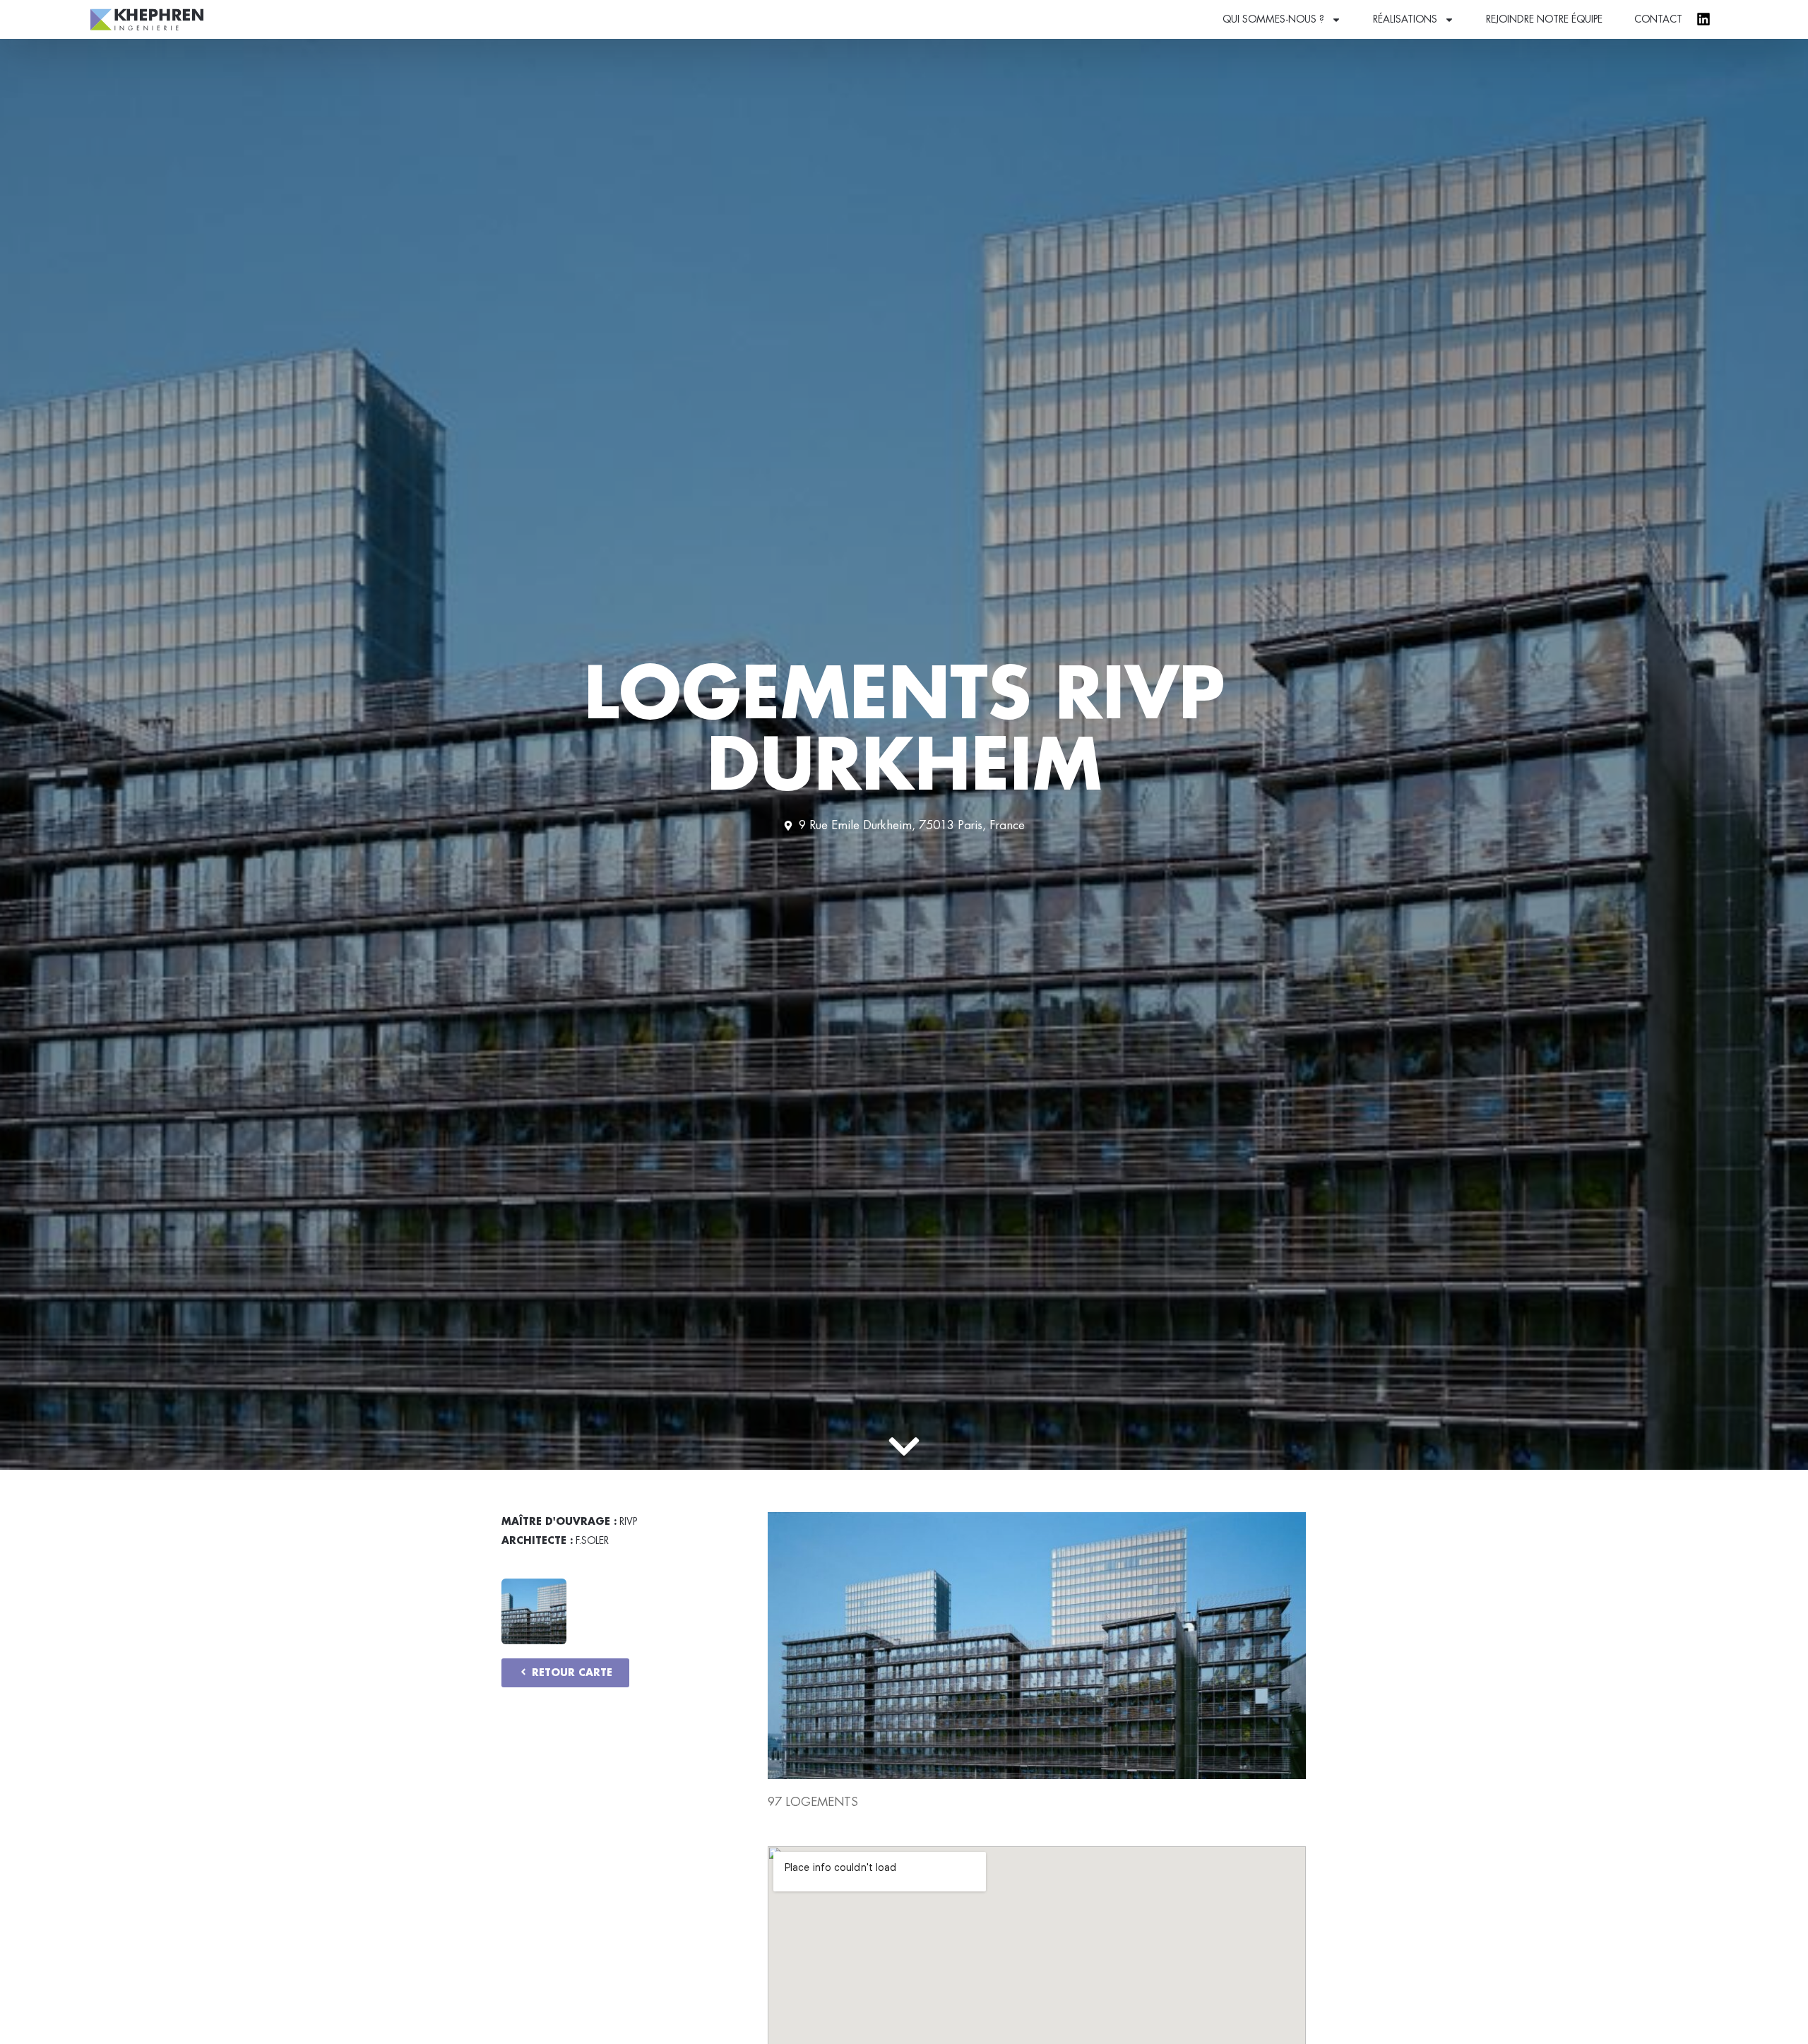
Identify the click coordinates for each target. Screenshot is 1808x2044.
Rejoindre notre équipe (1544, 19)
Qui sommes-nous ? (1273, 19)
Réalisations (1405, 19)
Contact (1658, 19)
